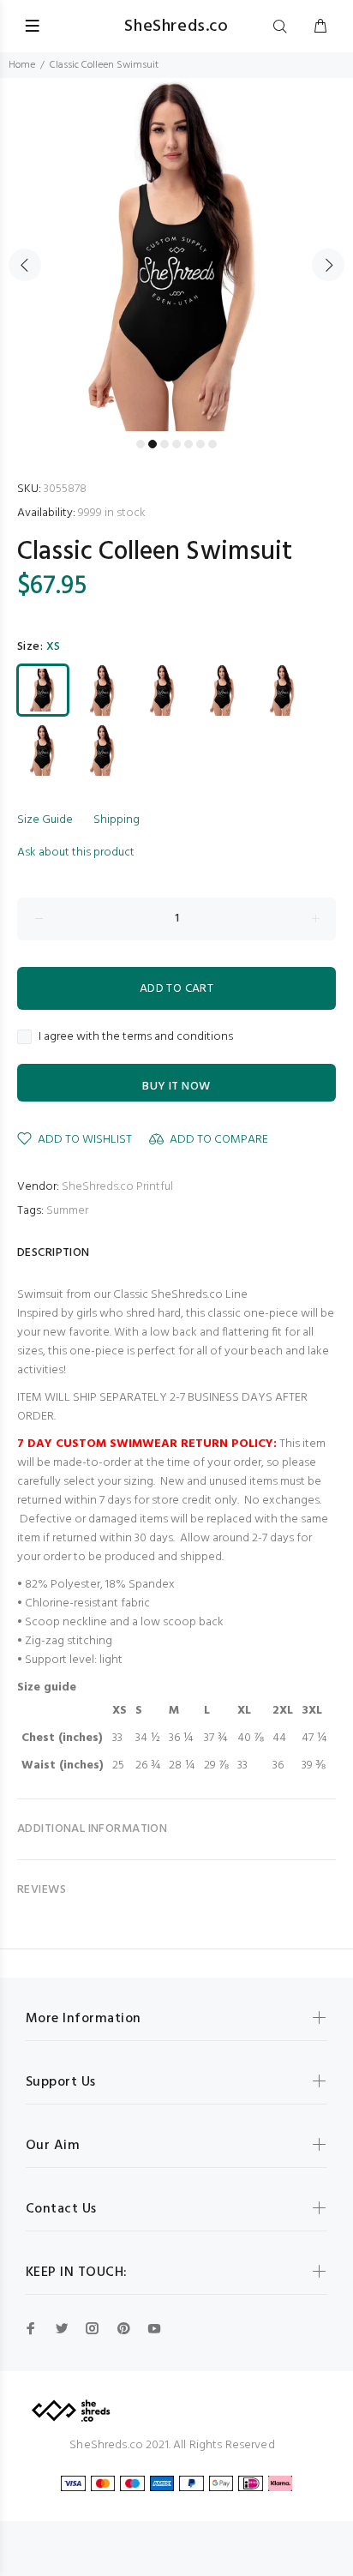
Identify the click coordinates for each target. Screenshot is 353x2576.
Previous (25, 265)
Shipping (117, 820)
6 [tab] (200, 444)
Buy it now (176, 1087)
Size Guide (45, 820)
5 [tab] (188, 444)
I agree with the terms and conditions (136, 1037)
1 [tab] (141, 444)
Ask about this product (76, 853)
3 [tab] (165, 444)
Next (328, 265)
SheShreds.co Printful (117, 1187)
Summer (67, 1211)
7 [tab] (212, 444)
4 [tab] (176, 444)
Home (22, 65)
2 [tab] (153, 444)
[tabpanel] (176, 255)
